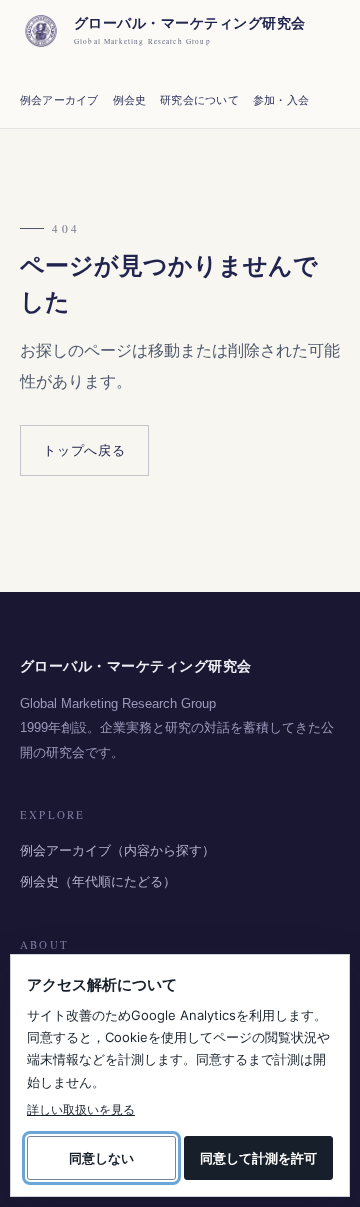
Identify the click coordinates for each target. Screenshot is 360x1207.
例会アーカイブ (59, 100)
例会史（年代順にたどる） (98, 881)
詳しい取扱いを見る (81, 1109)
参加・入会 (281, 100)
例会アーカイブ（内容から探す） (117, 850)
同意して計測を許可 (258, 1158)
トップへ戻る (84, 450)
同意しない (101, 1158)
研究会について (199, 100)
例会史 (130, 100)
